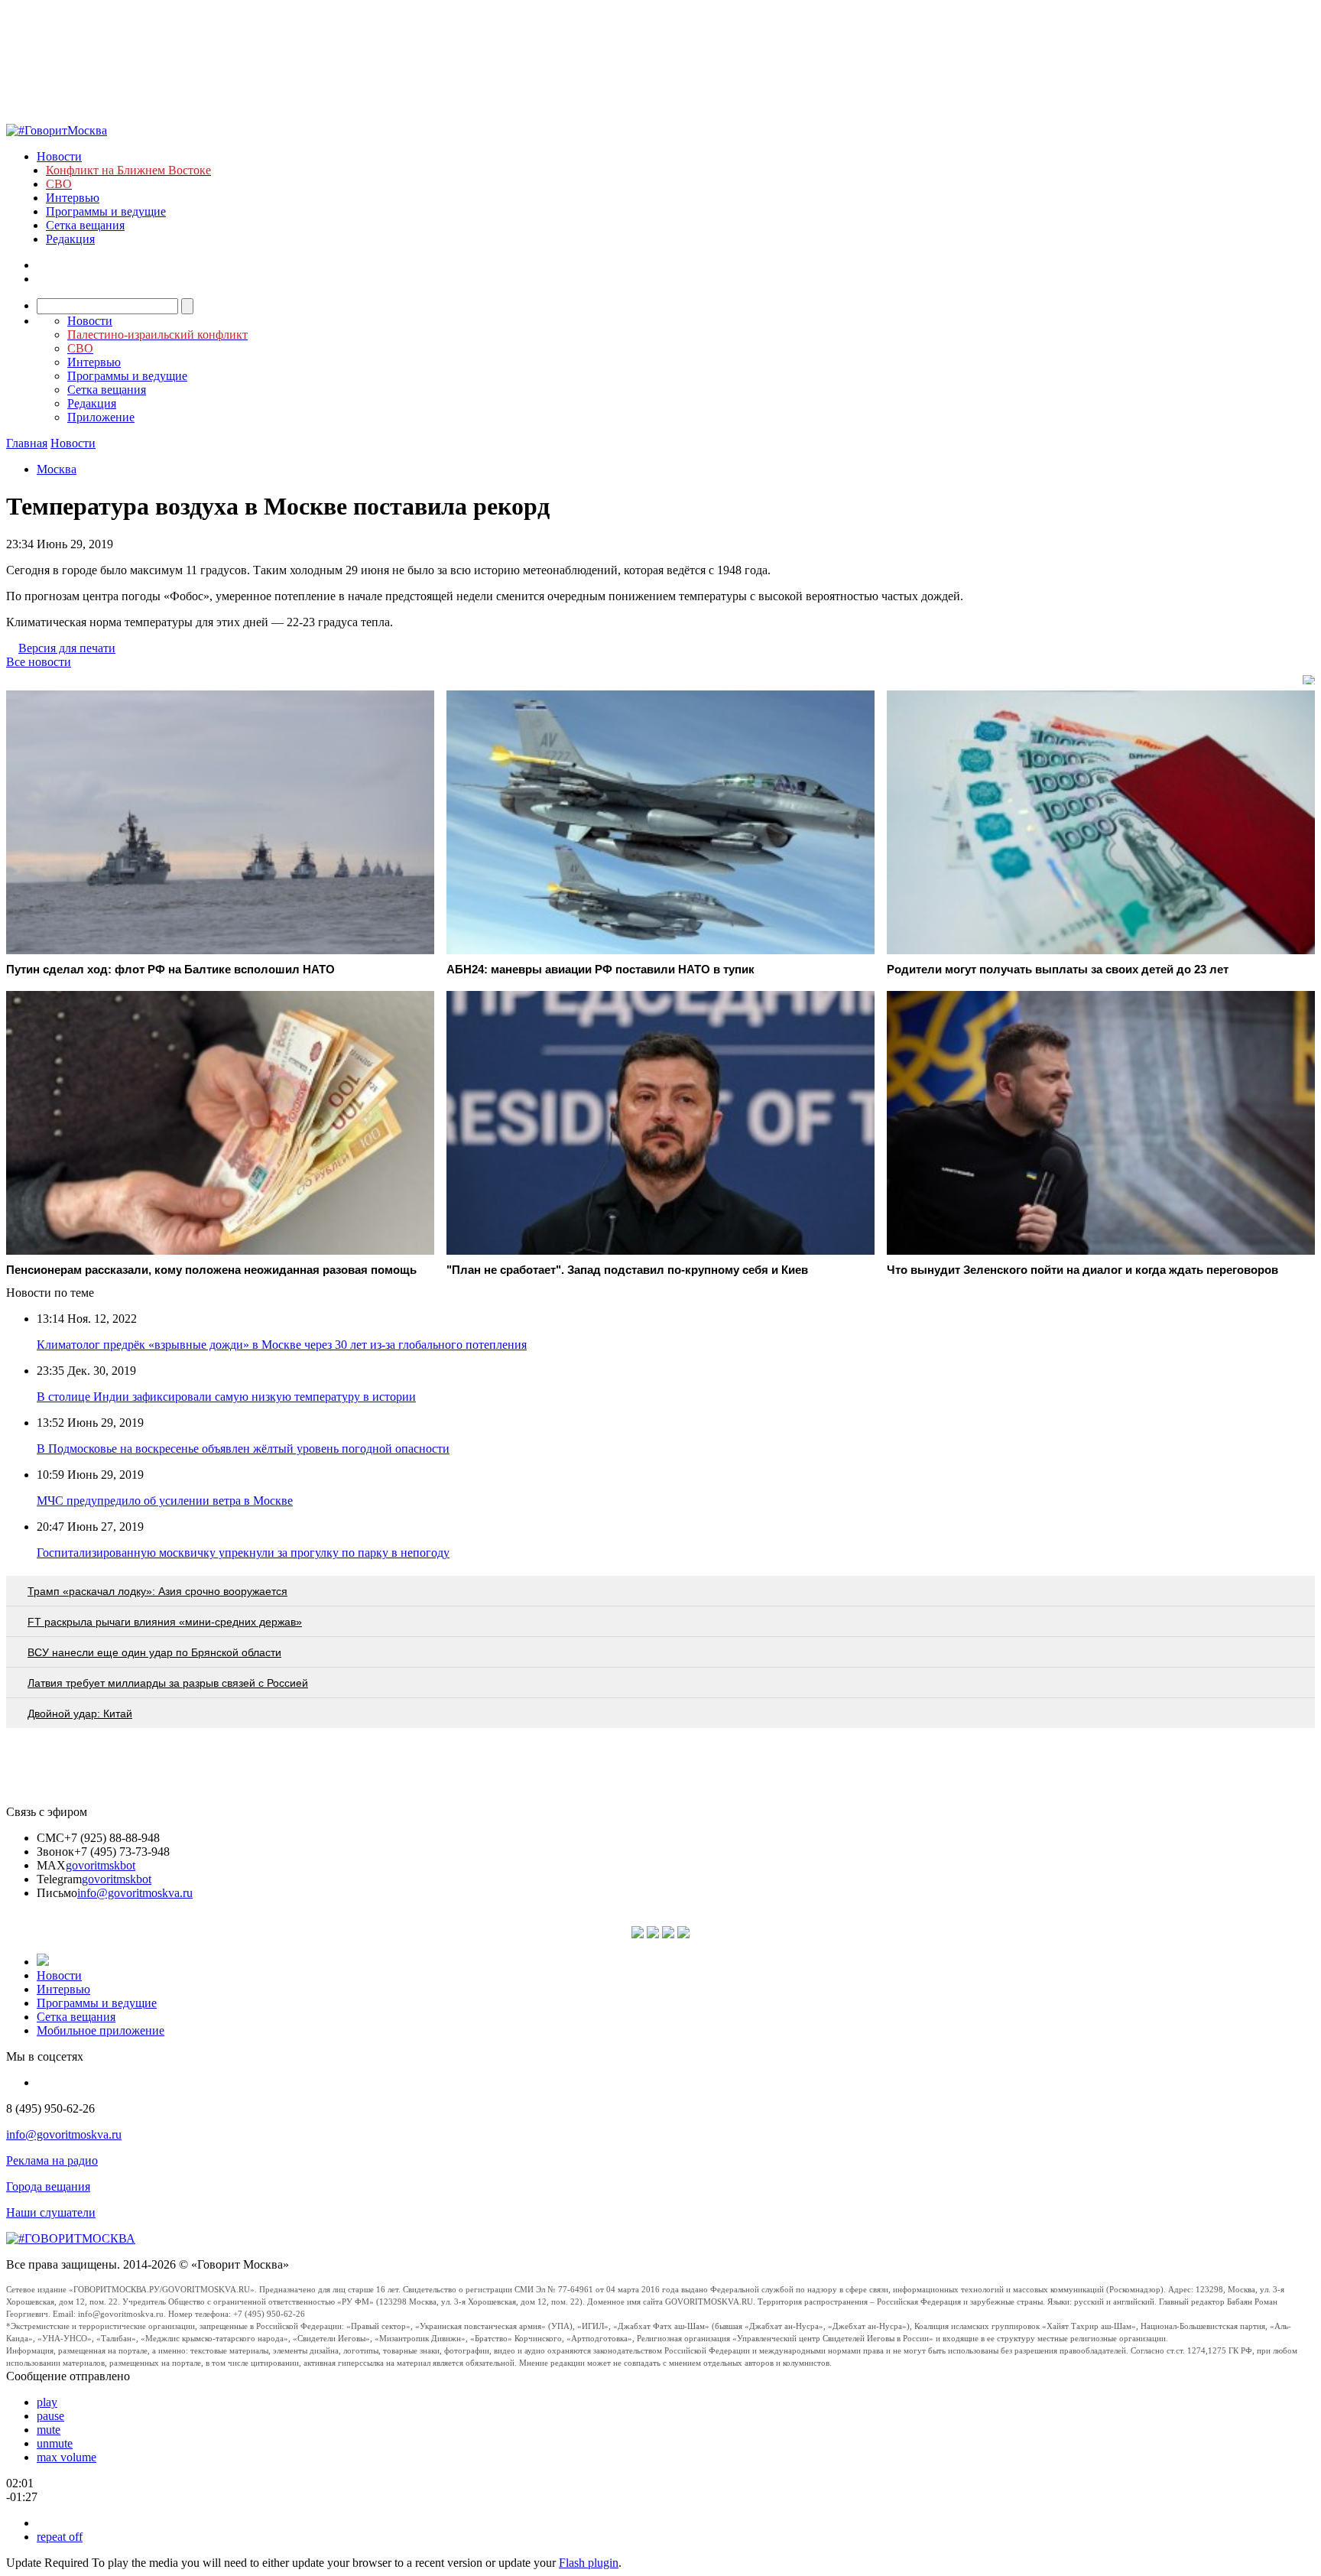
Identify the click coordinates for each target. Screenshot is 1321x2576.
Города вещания (48, 2186)
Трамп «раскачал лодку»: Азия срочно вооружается (157, 1591)
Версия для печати (67, 648)
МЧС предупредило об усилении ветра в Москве (165, 1501)
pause (50, 2416)
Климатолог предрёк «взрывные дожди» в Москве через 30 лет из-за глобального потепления (282, 1345)
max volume (67, 2457)
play (47, 2402)
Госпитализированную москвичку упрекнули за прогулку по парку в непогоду (243, 1553)
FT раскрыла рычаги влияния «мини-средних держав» (165, 1622)
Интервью (73, 198)
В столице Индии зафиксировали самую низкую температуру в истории (226, 1397)
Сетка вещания (85, 225)
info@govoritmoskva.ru (135, 1893)
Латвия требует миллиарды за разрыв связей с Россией (168, 1683)
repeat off (60, 2537)
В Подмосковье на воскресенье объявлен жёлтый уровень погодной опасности (243, 1449)
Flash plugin (589, 2563)
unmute (55, 2443)
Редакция (70, 239)
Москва (57, 469)
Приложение (101, 417)
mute (49, 2430)
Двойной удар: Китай (80, 1714)
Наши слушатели (51, 2212)
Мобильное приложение (101, 2030)
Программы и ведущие (106, 211)
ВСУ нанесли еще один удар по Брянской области (154, 1652)
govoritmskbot (101, 1865)
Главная (27, 443)
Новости (59, 156)
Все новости (39, 662)
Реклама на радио (52, 2160)
